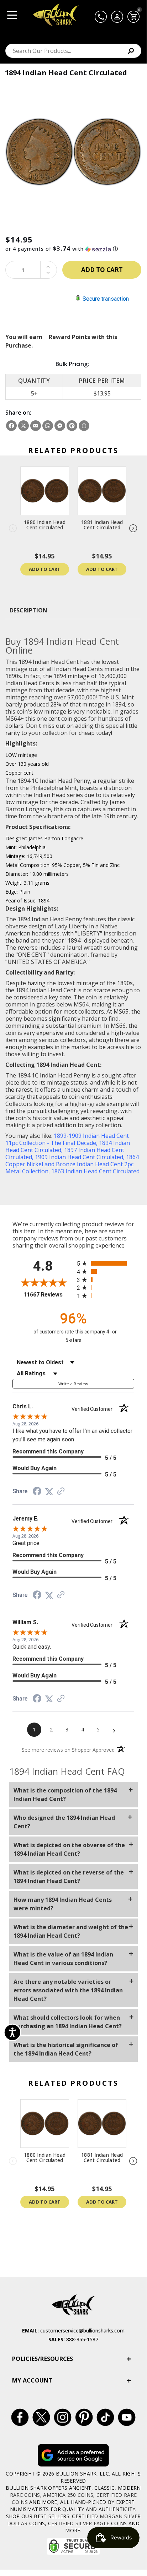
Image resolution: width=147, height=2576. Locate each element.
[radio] (106, 1263)
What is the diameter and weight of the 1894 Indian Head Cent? (71, 1931)
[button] (73, 249)
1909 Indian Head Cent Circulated (79, 1157)
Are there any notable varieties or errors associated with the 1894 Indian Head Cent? (68, 1990)
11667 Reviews (48, 1295)
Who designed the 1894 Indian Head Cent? (64, 1822)
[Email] (36, 426)
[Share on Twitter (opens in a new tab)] (49, 1491)
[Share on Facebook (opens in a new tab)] (37, 1492)
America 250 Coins (68, 2495)
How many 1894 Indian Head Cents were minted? (63, 1904)
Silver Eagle (93, 2523)
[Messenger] (60, 426)
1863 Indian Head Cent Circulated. (96, 1171)
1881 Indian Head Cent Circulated (102, 525)
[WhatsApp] (48, 426)
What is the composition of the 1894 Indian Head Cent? (65, 1795)
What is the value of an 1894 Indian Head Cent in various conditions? (63, 1959)
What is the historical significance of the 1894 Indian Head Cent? (66, 2049)
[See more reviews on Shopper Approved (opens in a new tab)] (61, 1491)
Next (133, 529)
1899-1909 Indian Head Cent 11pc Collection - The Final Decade (67, 1139)
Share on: (18, 413)
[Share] (84, 426)
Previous (13, 529)
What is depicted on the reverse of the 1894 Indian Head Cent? (69, 1877)
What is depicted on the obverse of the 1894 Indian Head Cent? (69, 1849)
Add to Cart (45, 569)
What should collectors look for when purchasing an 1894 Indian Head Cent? (68, 2022)
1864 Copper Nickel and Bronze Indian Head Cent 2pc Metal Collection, (72, 1164)
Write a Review (73, 1384)
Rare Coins (25, 2495)
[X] (23, 426)
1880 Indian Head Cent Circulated (45, 525)
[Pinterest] (72, 426)
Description (28, 610)
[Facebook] (11, 426)
